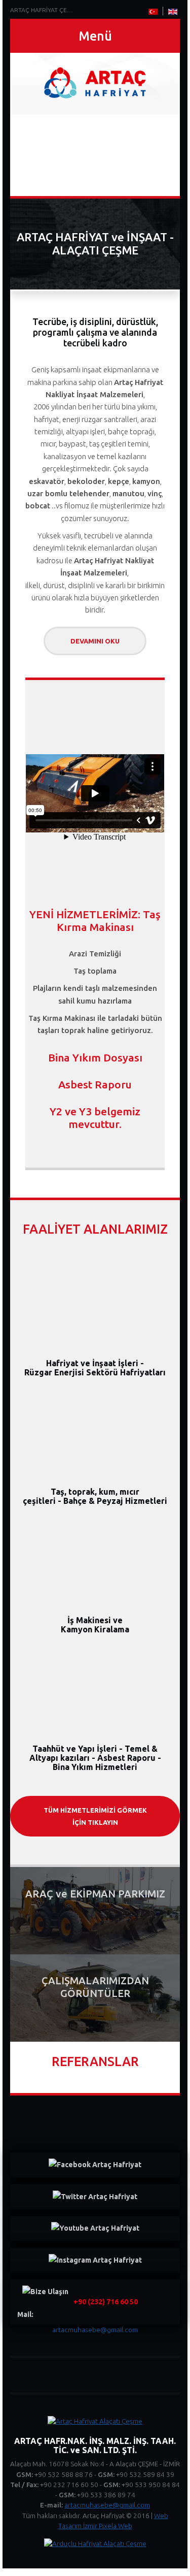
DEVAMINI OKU (95, 641)
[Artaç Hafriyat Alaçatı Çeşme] (95, 2421)
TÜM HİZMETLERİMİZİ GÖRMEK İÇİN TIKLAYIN (95, 1816)
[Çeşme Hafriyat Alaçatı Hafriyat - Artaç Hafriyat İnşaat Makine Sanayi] (95, 84)
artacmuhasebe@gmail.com (107, 2505)
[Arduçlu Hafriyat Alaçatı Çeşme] (95, 2543)
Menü (95, 36)
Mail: (78, 2308)
